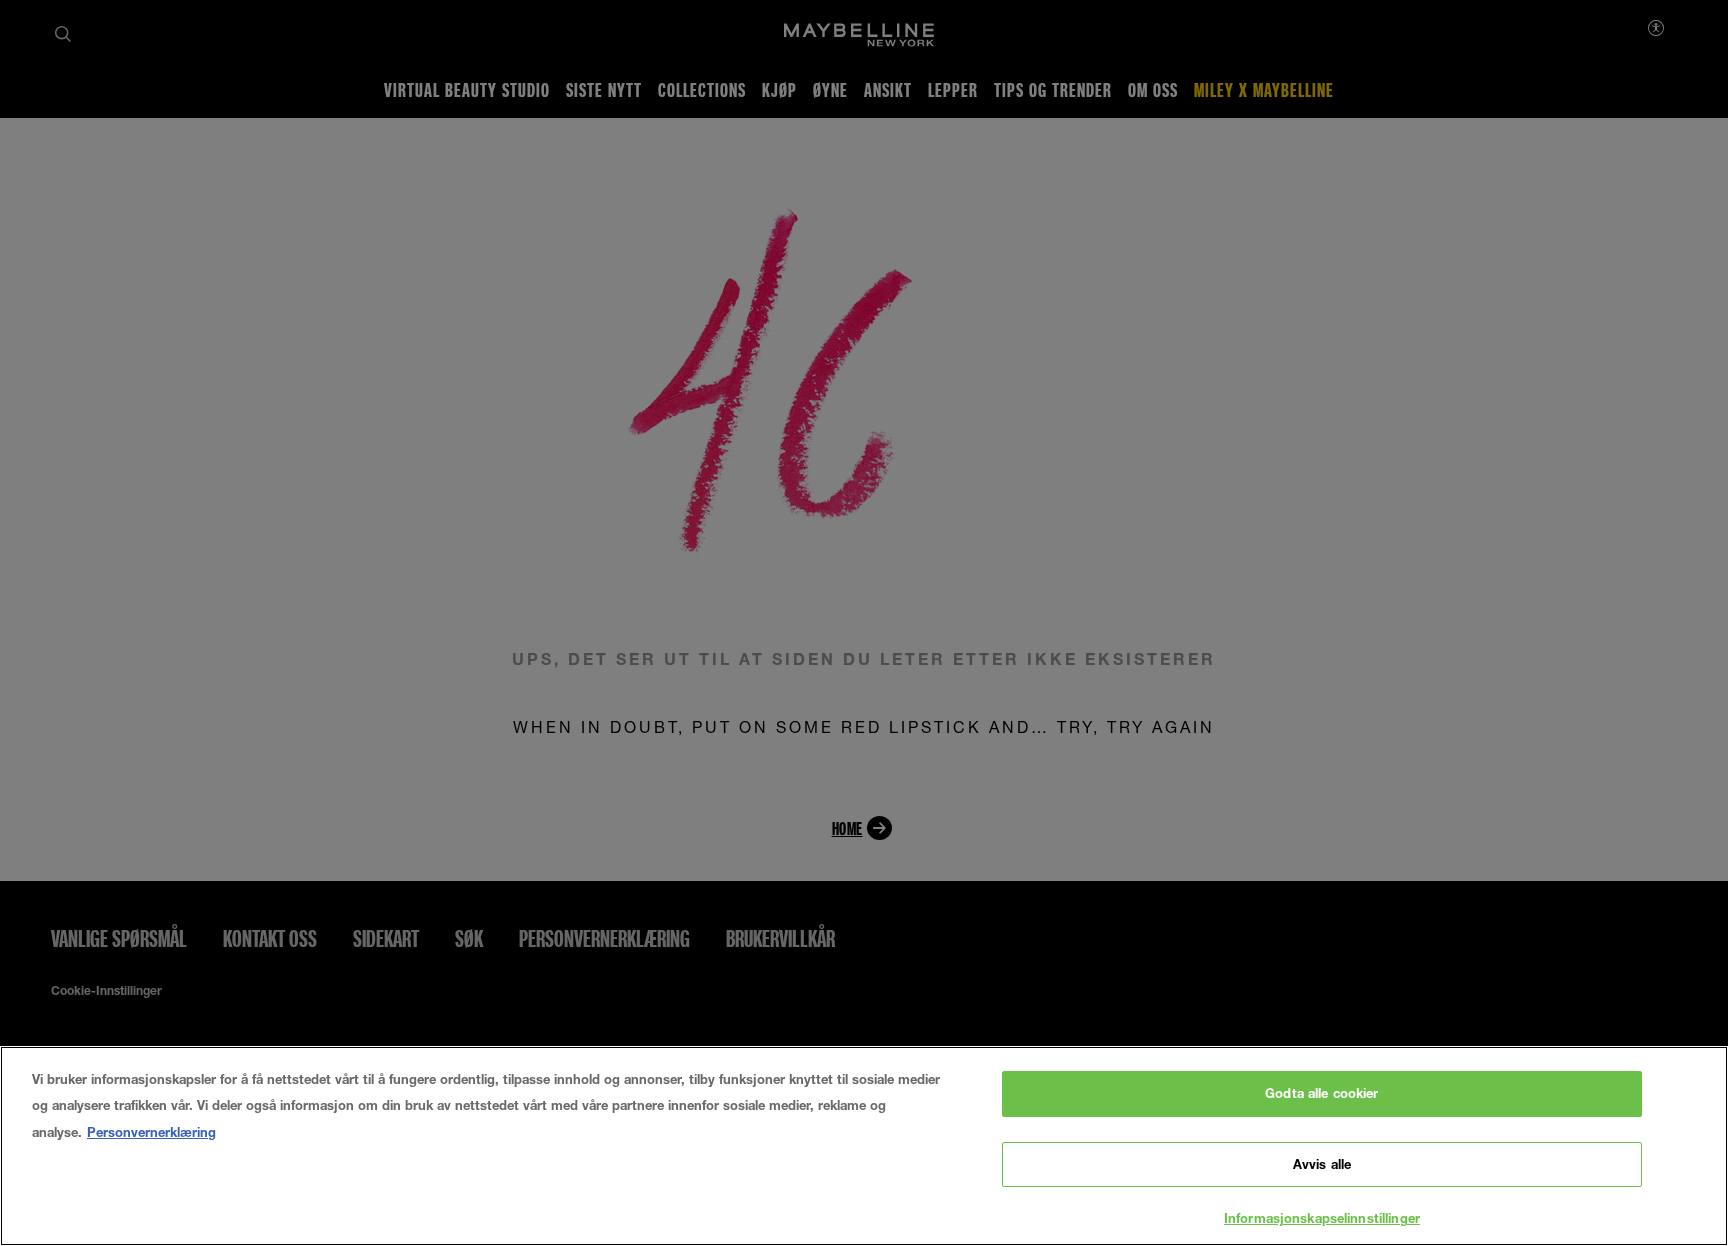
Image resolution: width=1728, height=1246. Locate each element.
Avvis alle (1322, 1164)
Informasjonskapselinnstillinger (1322, 1218)
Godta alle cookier (1321, 1093)
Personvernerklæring (151, 1132)
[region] (864, 1146)
